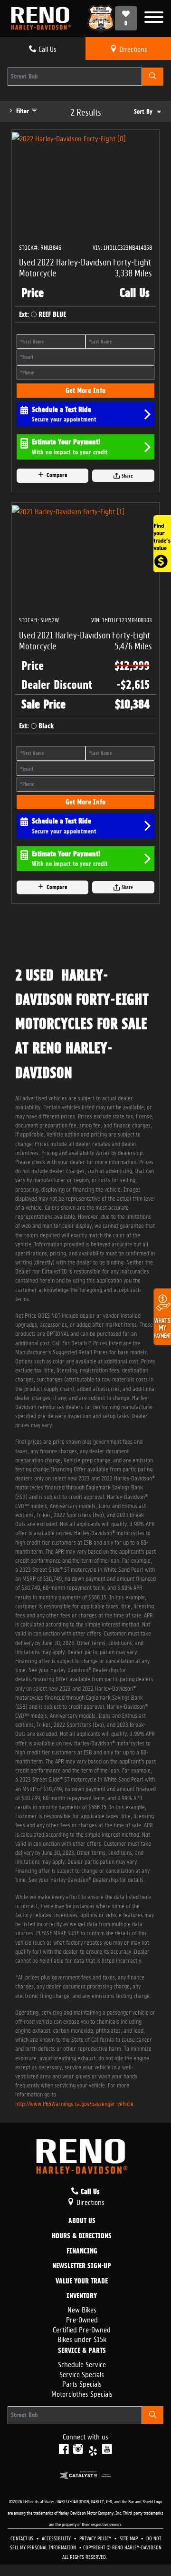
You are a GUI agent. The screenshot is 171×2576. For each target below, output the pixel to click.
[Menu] (154, 18)
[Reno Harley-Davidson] (43, 19)
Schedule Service (82, 2364)
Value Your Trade (82, 2282)
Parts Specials (82, 2383)
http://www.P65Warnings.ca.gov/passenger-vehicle (74, 2103)
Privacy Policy (96, 2538)
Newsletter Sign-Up (82, 2266)
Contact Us (23, 2538)
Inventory (82, 2296)
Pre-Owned (82, 2319)
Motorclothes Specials (82, 2393)
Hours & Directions (82, 2236)
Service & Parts (82, 2351)
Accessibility (57, 2538)
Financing (82, 2252)
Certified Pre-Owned (82, 2329)
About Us (82, 2221)
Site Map (129, 2538)
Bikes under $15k (82, 2338)
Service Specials (82, 2374)
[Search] (153, 77)
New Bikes (82, 2309)
